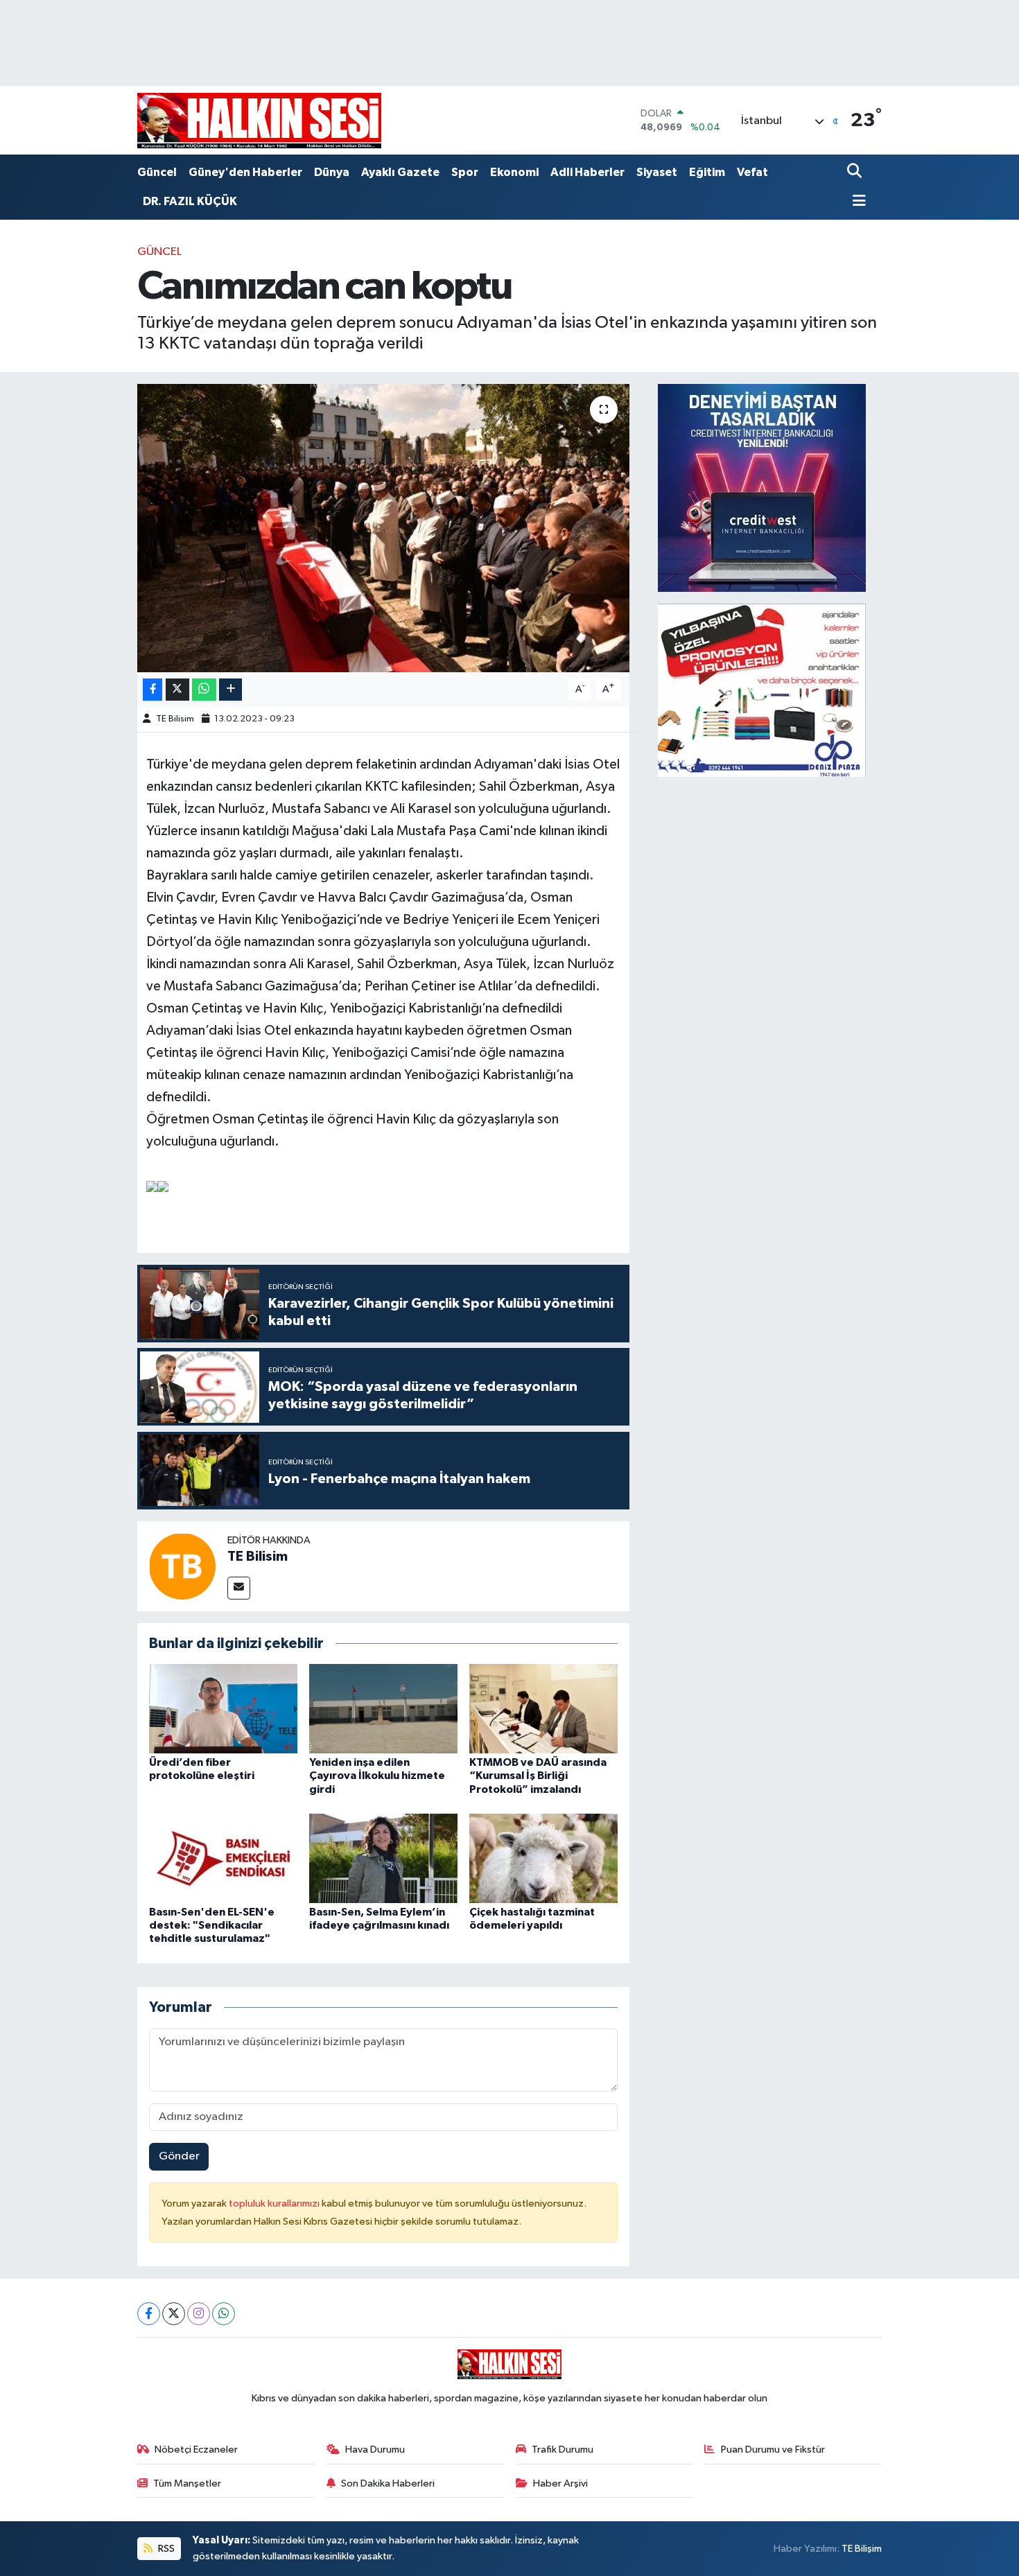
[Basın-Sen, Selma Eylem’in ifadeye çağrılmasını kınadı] (383, 1858)
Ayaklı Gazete (400, 172)
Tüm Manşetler (187, 2483)
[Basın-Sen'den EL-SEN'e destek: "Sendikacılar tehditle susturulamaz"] (223, 1858)
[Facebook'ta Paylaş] (153, 690)
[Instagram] (199, 2314)
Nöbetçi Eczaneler (196, 2450)
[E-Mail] (239, 1588)
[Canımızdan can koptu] (384, 528)
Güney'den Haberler (245, 172)
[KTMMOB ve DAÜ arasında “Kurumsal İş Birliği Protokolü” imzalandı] (543, 1709)
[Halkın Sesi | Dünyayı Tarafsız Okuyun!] (259, 120)
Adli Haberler (587, 172)
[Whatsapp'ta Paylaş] (204, 690)
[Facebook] (149, 2314)
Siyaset (657, 172)
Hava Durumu (375, 2450)
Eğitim (707, 172)
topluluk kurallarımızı (275, 2203)
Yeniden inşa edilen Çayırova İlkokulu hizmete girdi (377, 1776)
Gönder (179, 2156)
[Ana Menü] (857, 202)
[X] (174, 2314)
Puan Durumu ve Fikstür (773, 2450)
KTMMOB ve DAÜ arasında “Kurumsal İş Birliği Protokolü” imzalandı (538, 1776)
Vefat (752, 172)
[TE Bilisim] (182, 1566)
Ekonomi (514, 172)
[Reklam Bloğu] (762, 488)
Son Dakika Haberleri (388, 2483)
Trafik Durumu (563, 2450)
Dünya (332, 172)
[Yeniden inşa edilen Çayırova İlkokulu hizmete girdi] (383, 1709)
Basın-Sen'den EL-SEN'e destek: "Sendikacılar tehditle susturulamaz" (212, 1925)
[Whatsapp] (224, 2314)
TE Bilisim (175, 719)
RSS (165, 2549)
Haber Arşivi (560, 2483)
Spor (465, 172)
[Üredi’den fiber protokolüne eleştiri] (223, 1709)
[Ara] (856, 172)
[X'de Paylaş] (177, 690)
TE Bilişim (862, 2549)
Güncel (157, 172)
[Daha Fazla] (230, 690)
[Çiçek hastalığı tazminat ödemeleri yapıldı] (543, 1858)
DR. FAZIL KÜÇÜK (190, 201)
